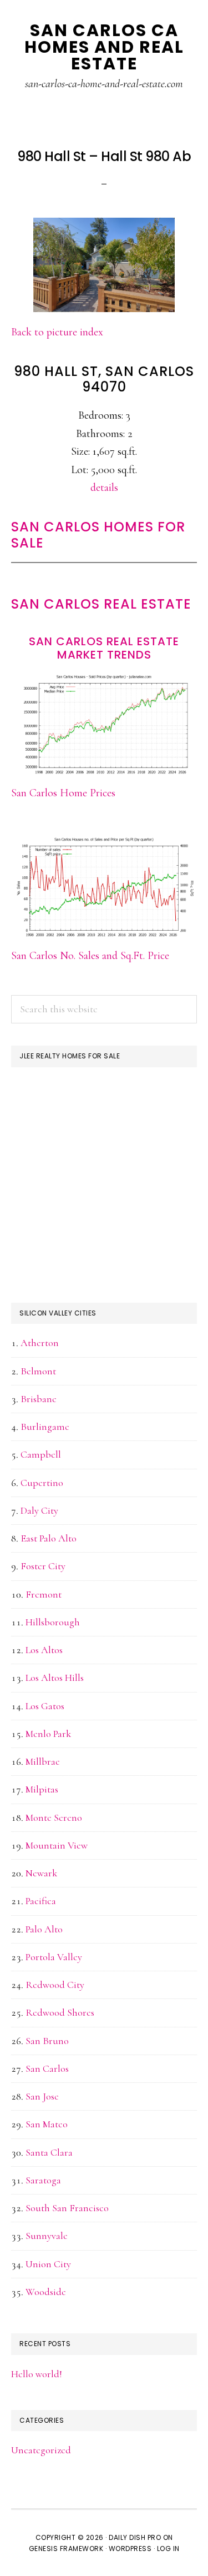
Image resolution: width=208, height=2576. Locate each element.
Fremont (44, 1594)
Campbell (41, 1454)
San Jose (42, 2096)
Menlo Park (48, 1734)
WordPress (130, 2549)
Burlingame (45, 1427)
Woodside (46, 2292)
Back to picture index (57, 332)
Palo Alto (44, 1929)
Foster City (43, 1566)
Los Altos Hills (55, 1678)
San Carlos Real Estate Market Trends (104, 648)
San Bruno (47, 2041)
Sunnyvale (47, 2236)
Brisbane (39, 1399)
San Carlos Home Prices (63, 793)
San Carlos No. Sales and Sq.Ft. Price (90, 956)
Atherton (40, 1343)
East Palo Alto (49, 1538)
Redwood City (55, 1985)
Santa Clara (49, 2152)
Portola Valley (54, 1957)
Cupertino (42, 1483)
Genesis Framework (66, 2549)
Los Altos (44, 1650)
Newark (41, 1873)
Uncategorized (41, 2450)
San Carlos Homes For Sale (98, 535)
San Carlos (47, 2068)
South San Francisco (67, 2208)
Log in (168, 2549)
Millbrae (43, 1761)
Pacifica (41, 1901)
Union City (48, 2264)
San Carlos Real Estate (101, 604)
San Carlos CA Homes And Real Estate (104, 47)
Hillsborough (53, 1622)
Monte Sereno (54, 1817)
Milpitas (42, 1789)
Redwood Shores (60, 2012)
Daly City (39, 1510)
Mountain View (57, 1845)
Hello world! (37, 2374)
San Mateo (47, 2124)
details (104, 488)
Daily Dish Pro (135, 2537)
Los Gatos (45, 1706)
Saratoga (43, 2180)
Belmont (38, 1371)
